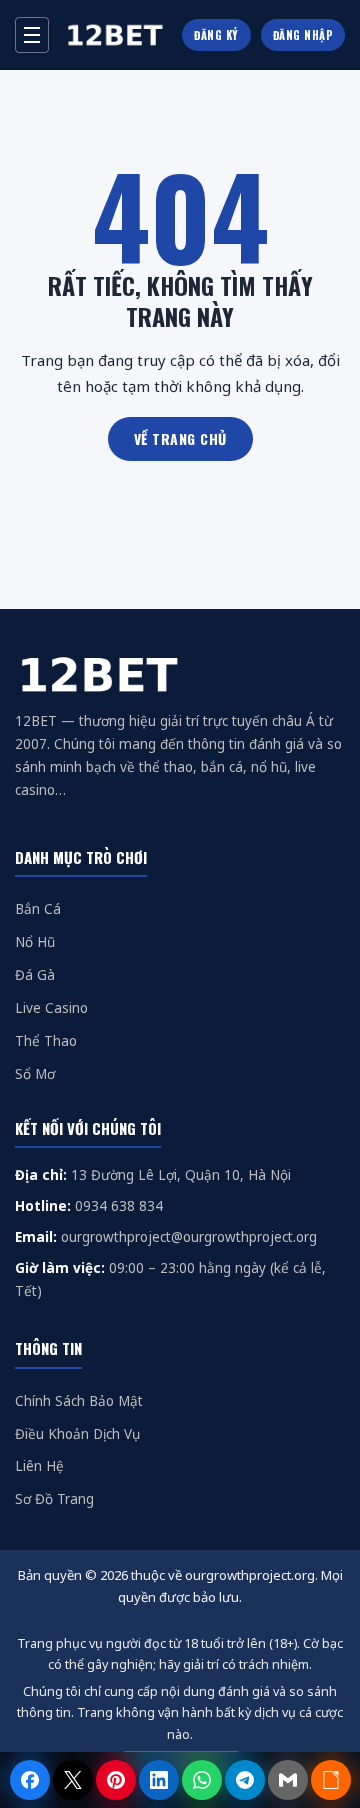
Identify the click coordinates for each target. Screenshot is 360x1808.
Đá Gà (35, 975)
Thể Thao (46, 1041)
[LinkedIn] (159, 1780)
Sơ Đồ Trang (54, 1499)
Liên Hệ (39, 1466)
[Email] (288, 1780)
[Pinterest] (116, 1780)
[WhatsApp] (202, 1780)
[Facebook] (30, 1780)
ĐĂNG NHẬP (303, 35)
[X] (73, 1780)
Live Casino (51, 1008)
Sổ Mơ (35, 1074)
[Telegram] (245, 1780)
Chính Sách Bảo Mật (79, 1401)
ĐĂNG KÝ (216, 35)
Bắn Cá (38, 909)
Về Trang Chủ (180, 438)
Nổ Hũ (35, 942)
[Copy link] (331, 1780)
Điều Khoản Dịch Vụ (77, 1434)
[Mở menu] (32, 35)
